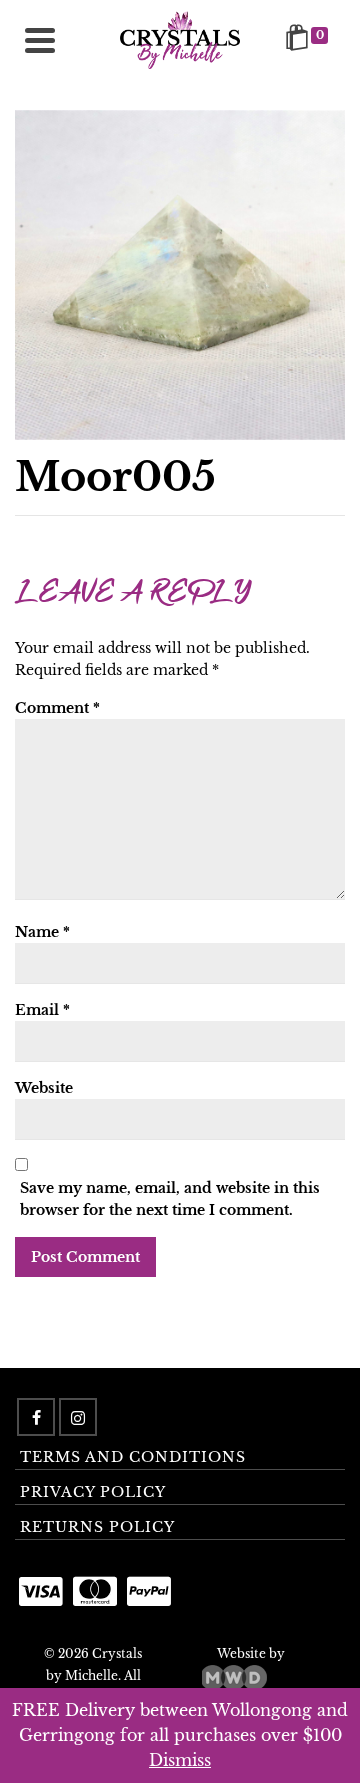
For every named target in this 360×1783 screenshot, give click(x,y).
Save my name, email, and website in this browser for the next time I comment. (170, 1199)
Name (42, 932)
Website (44, 1088)
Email (42, 1010)
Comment (57, 708)
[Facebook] (36, 1417)
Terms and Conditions (133, 1457)
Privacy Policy (93, 1492)
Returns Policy (97, 1527)
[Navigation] (40, 40)
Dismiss (180, 1760)
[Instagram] (78, 1417)
